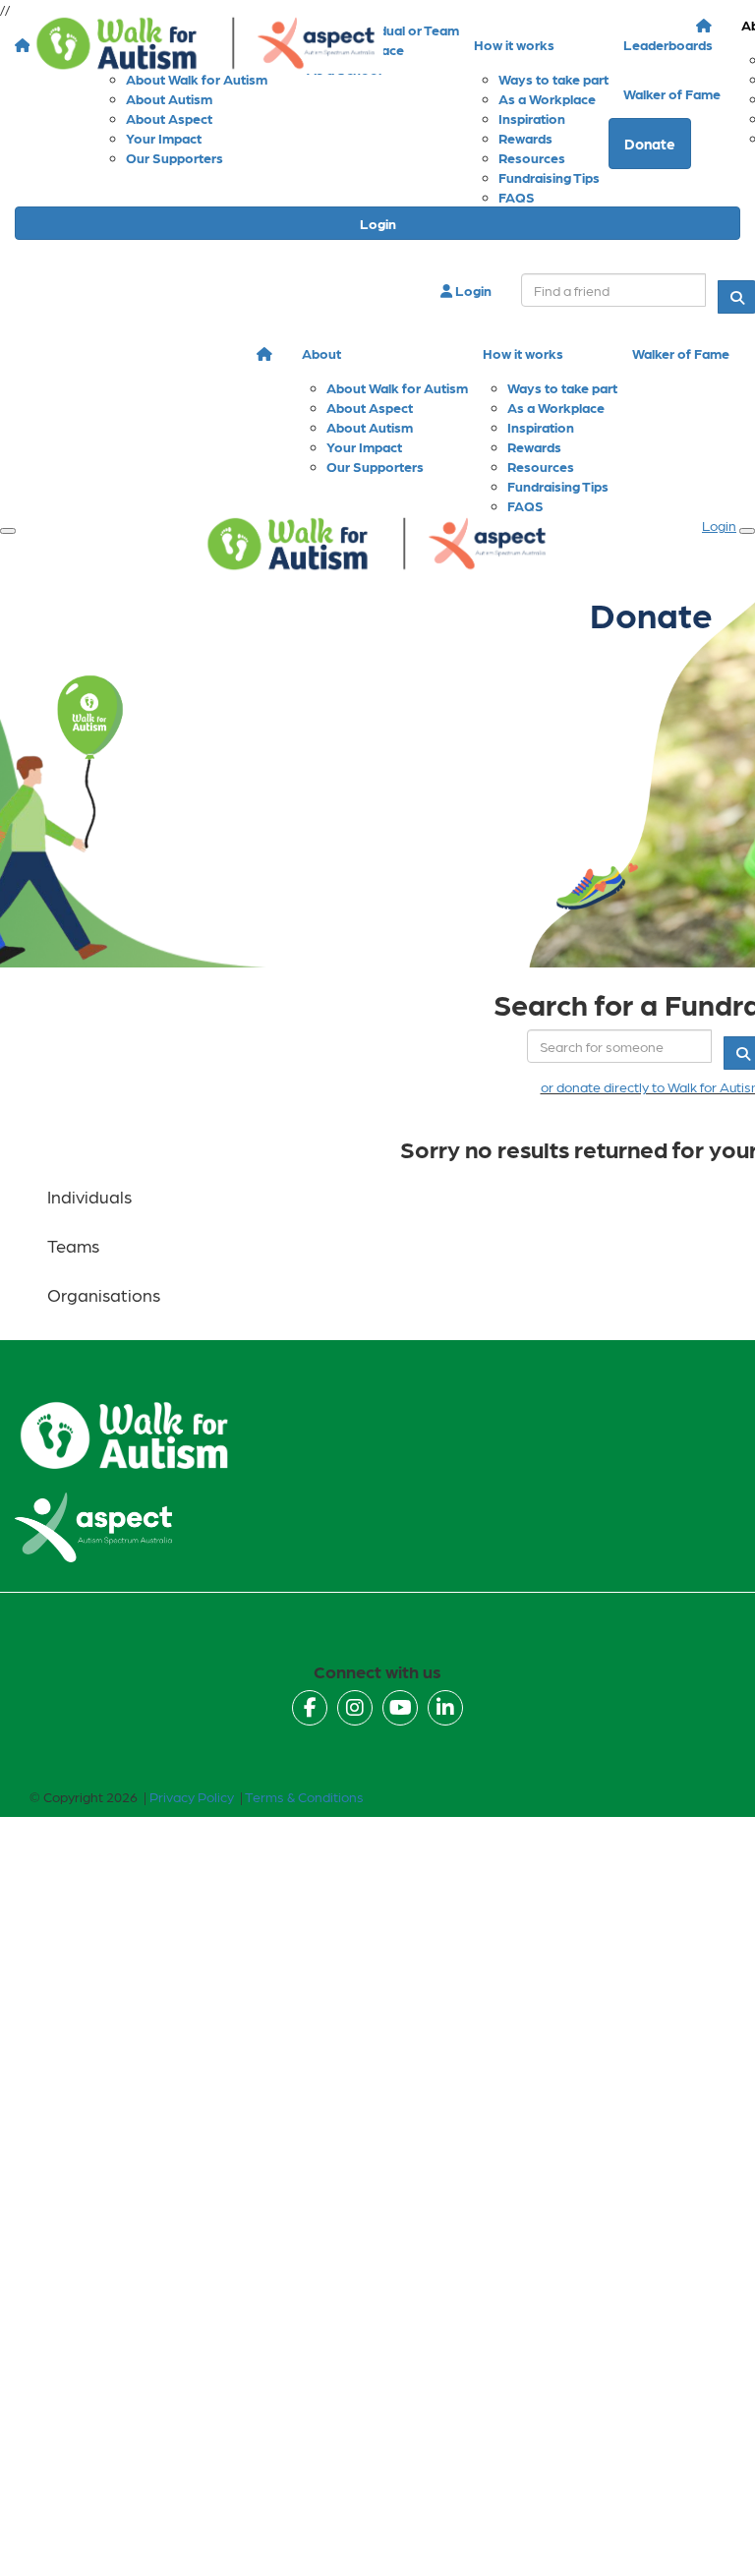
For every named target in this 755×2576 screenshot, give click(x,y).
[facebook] (310, 1708)
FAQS (517, 197)
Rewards (534, 446)
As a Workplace (556, 407)
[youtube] (400, 1708)
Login (378, 223)
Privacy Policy (192, 1796)
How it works (523, 353)
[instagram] (355, 1708)
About (321, 353)
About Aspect (370, 407)
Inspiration (541, 427)
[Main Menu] (8, 531)
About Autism (370, 427)
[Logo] (206, 44)
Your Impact (364, 446)
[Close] (747, 531)
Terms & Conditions (304, 1796)
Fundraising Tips (558, 486)
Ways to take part (562, 387)
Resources (541, 466)
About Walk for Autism (397, 387)
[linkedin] (445, 1708)
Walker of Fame (681, 353)
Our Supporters (375, 466)
